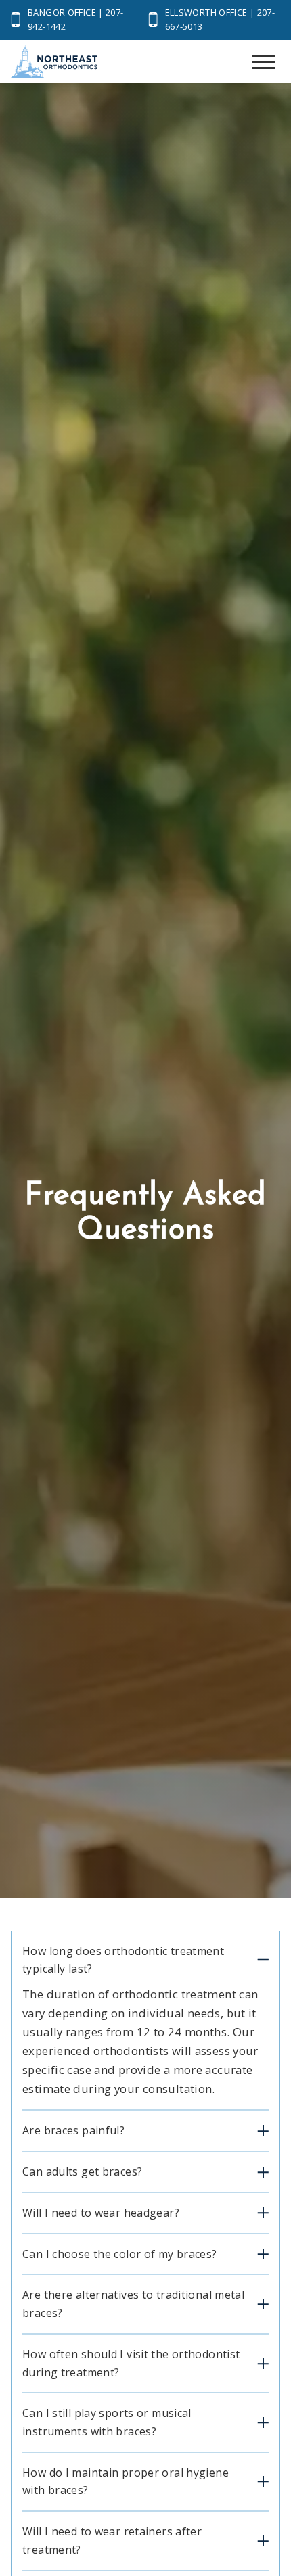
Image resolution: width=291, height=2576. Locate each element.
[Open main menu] (263, 62)
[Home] (54, 65)
